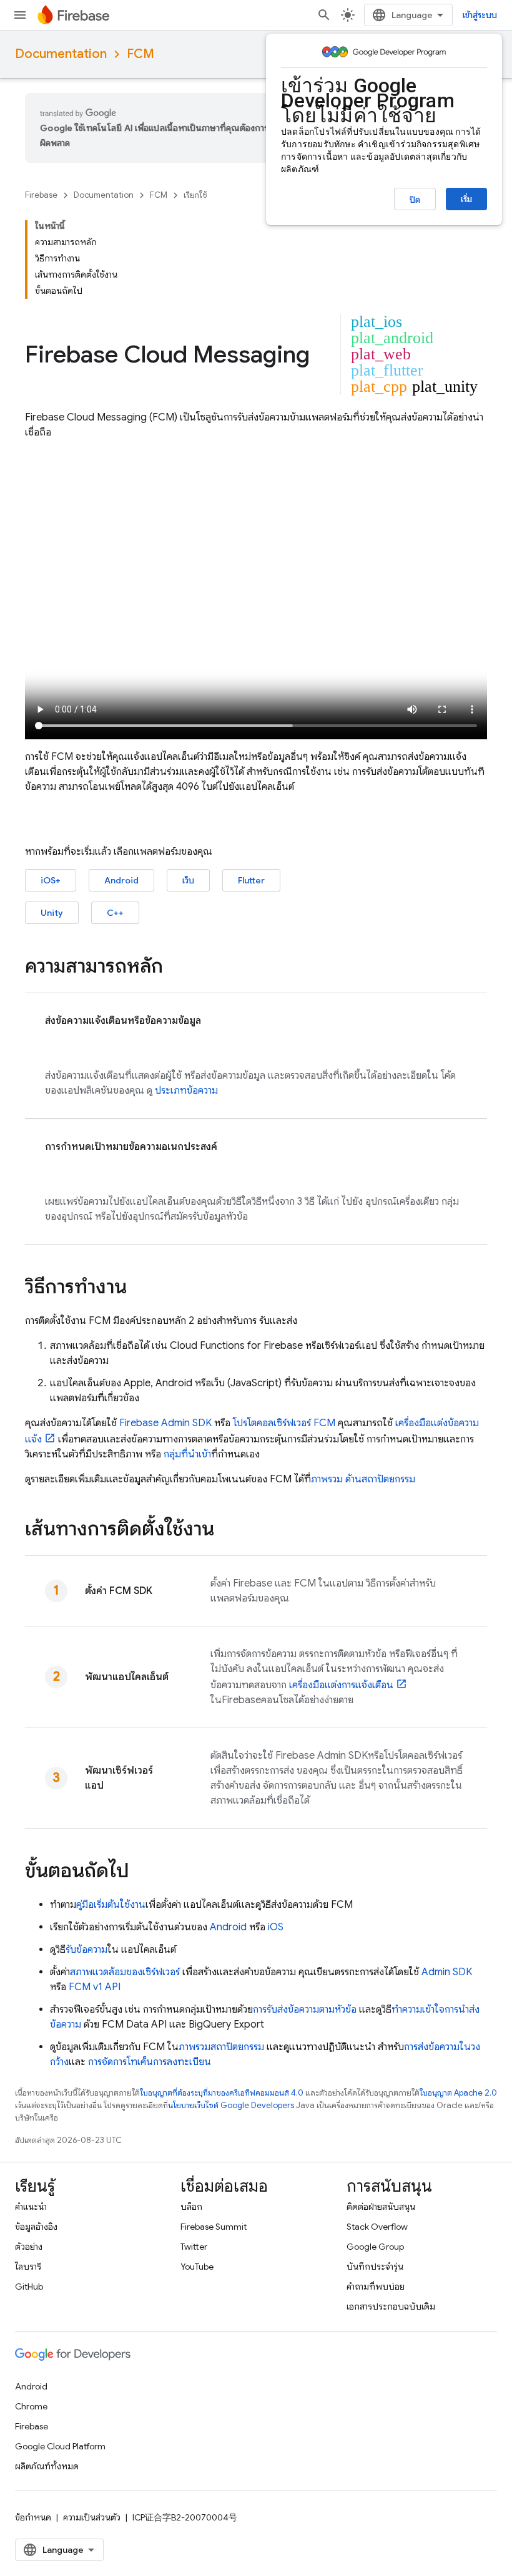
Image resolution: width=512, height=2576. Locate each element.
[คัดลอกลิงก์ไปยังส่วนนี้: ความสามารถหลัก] (175, 968)
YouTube (197, 2267)
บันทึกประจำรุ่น (375, 2267)
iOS (276, 1927)
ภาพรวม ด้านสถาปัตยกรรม (363, 1479)
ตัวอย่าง (29, 2247)
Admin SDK (447, 1972)
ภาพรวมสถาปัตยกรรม (221, 2047)
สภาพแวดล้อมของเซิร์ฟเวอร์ (125, 1972)
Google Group (375, 2247)
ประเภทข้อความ (185, 1091)
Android (121, 880)
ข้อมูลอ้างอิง (36, 2227)
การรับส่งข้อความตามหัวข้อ (305, 2010)
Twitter (194, 2247)
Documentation (61, 54)
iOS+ (51, 880)
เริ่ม (466, 199)
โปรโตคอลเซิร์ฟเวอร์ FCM (284, 1423)
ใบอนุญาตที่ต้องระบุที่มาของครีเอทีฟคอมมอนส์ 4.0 (222, 2093)
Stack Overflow (377, 2227)
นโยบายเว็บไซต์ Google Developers (231, 2105)
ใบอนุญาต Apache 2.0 (458, 2093)
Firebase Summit (214, 2227)
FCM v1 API (95, 1987)
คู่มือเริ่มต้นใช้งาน (111, 1905)
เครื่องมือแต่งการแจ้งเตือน (341, 1685)
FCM (140, 54)
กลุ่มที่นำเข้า (187, 1454)
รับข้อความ (86, 1950)
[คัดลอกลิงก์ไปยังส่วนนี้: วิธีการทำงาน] (139, 1288)
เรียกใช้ (195, 195)
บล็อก (191, 2207)
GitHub (29, 2287)
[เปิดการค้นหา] (324, 15)
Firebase (41, 195)
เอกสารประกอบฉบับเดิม (391, 2306)
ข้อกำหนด (33, 2517)
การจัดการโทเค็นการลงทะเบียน (150, 2062)
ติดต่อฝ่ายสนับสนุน (381, 2207)
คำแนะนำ (31, 2207)
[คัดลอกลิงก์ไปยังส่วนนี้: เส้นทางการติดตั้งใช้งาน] (227, 1530)
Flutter (251, 880)
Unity (52, 913)
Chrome (31, 2406)
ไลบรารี (28, 2267)
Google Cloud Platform (60, 2446)
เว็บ (188, 880)
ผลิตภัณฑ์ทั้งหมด (47, 2466)
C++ (115, 913)
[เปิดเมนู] (20, 15)
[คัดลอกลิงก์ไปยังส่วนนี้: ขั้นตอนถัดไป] (142, 1872)
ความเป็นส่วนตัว (92, 2517)
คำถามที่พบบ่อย (376, 2287)
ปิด (415, 200)
